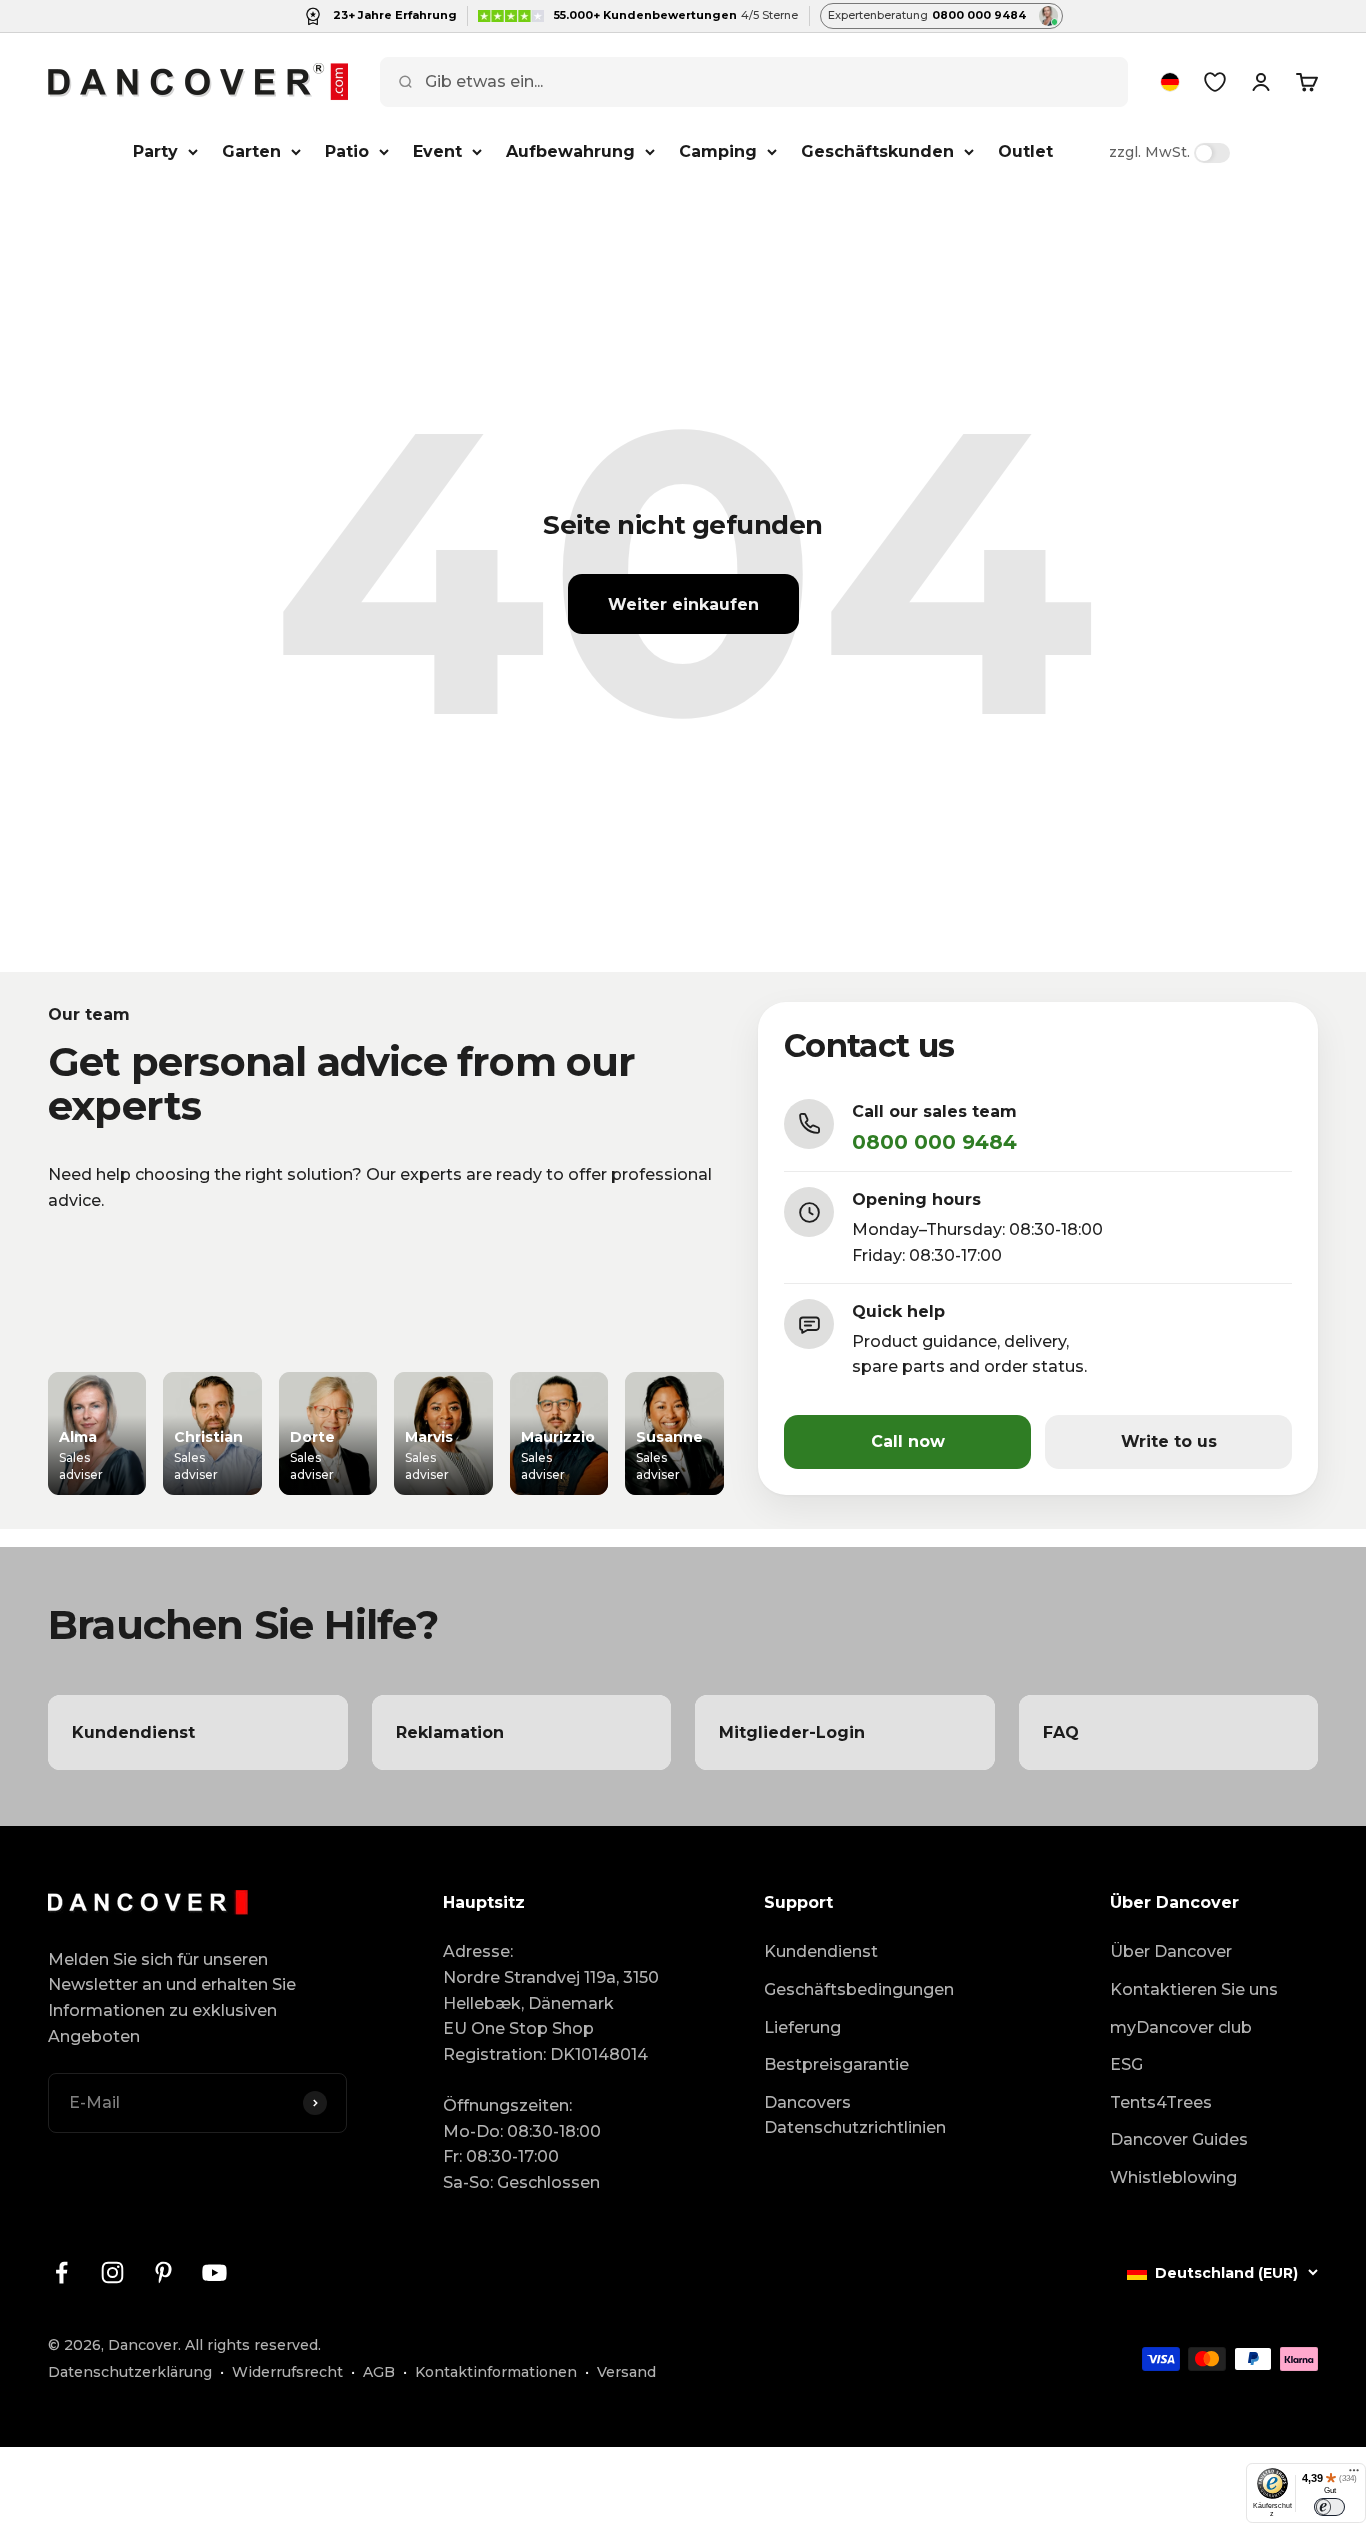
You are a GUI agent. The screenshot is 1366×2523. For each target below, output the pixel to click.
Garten (251, 151)
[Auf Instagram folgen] (112, 2272)
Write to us (1169, 1441)
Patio (347, 151)
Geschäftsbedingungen (859, 1989)
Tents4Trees (1161, 2102)
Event (437, 151)
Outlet (1025, 151)
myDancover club (1181, 2027)
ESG (1126, 2064)
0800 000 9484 (934, 1142)
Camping (718, 151)
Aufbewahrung (570, 151)
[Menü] (1354, 2475)
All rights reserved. (253, 2345)
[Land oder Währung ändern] (1170, 82)
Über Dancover (1171, 1951)
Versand (626, 2372)
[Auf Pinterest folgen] (163, 2272)
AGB (379, 2372)
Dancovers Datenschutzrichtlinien (855, 2115)
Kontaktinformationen (496, 2372)
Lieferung (802, 2027)
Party (155, 151)
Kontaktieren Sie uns (1194, 1989)
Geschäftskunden (877, 151)
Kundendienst (821, 1951)
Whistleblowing (1173, 2177)
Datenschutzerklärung (130, 2372)
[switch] (1329, 2507)
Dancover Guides (1179, 2139)
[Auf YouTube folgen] (214, 2272)
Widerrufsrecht (287, 2372)
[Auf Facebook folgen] (61, 2272)
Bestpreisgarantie (836, 2064)
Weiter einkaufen (683, 604)
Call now (908, 1441)
